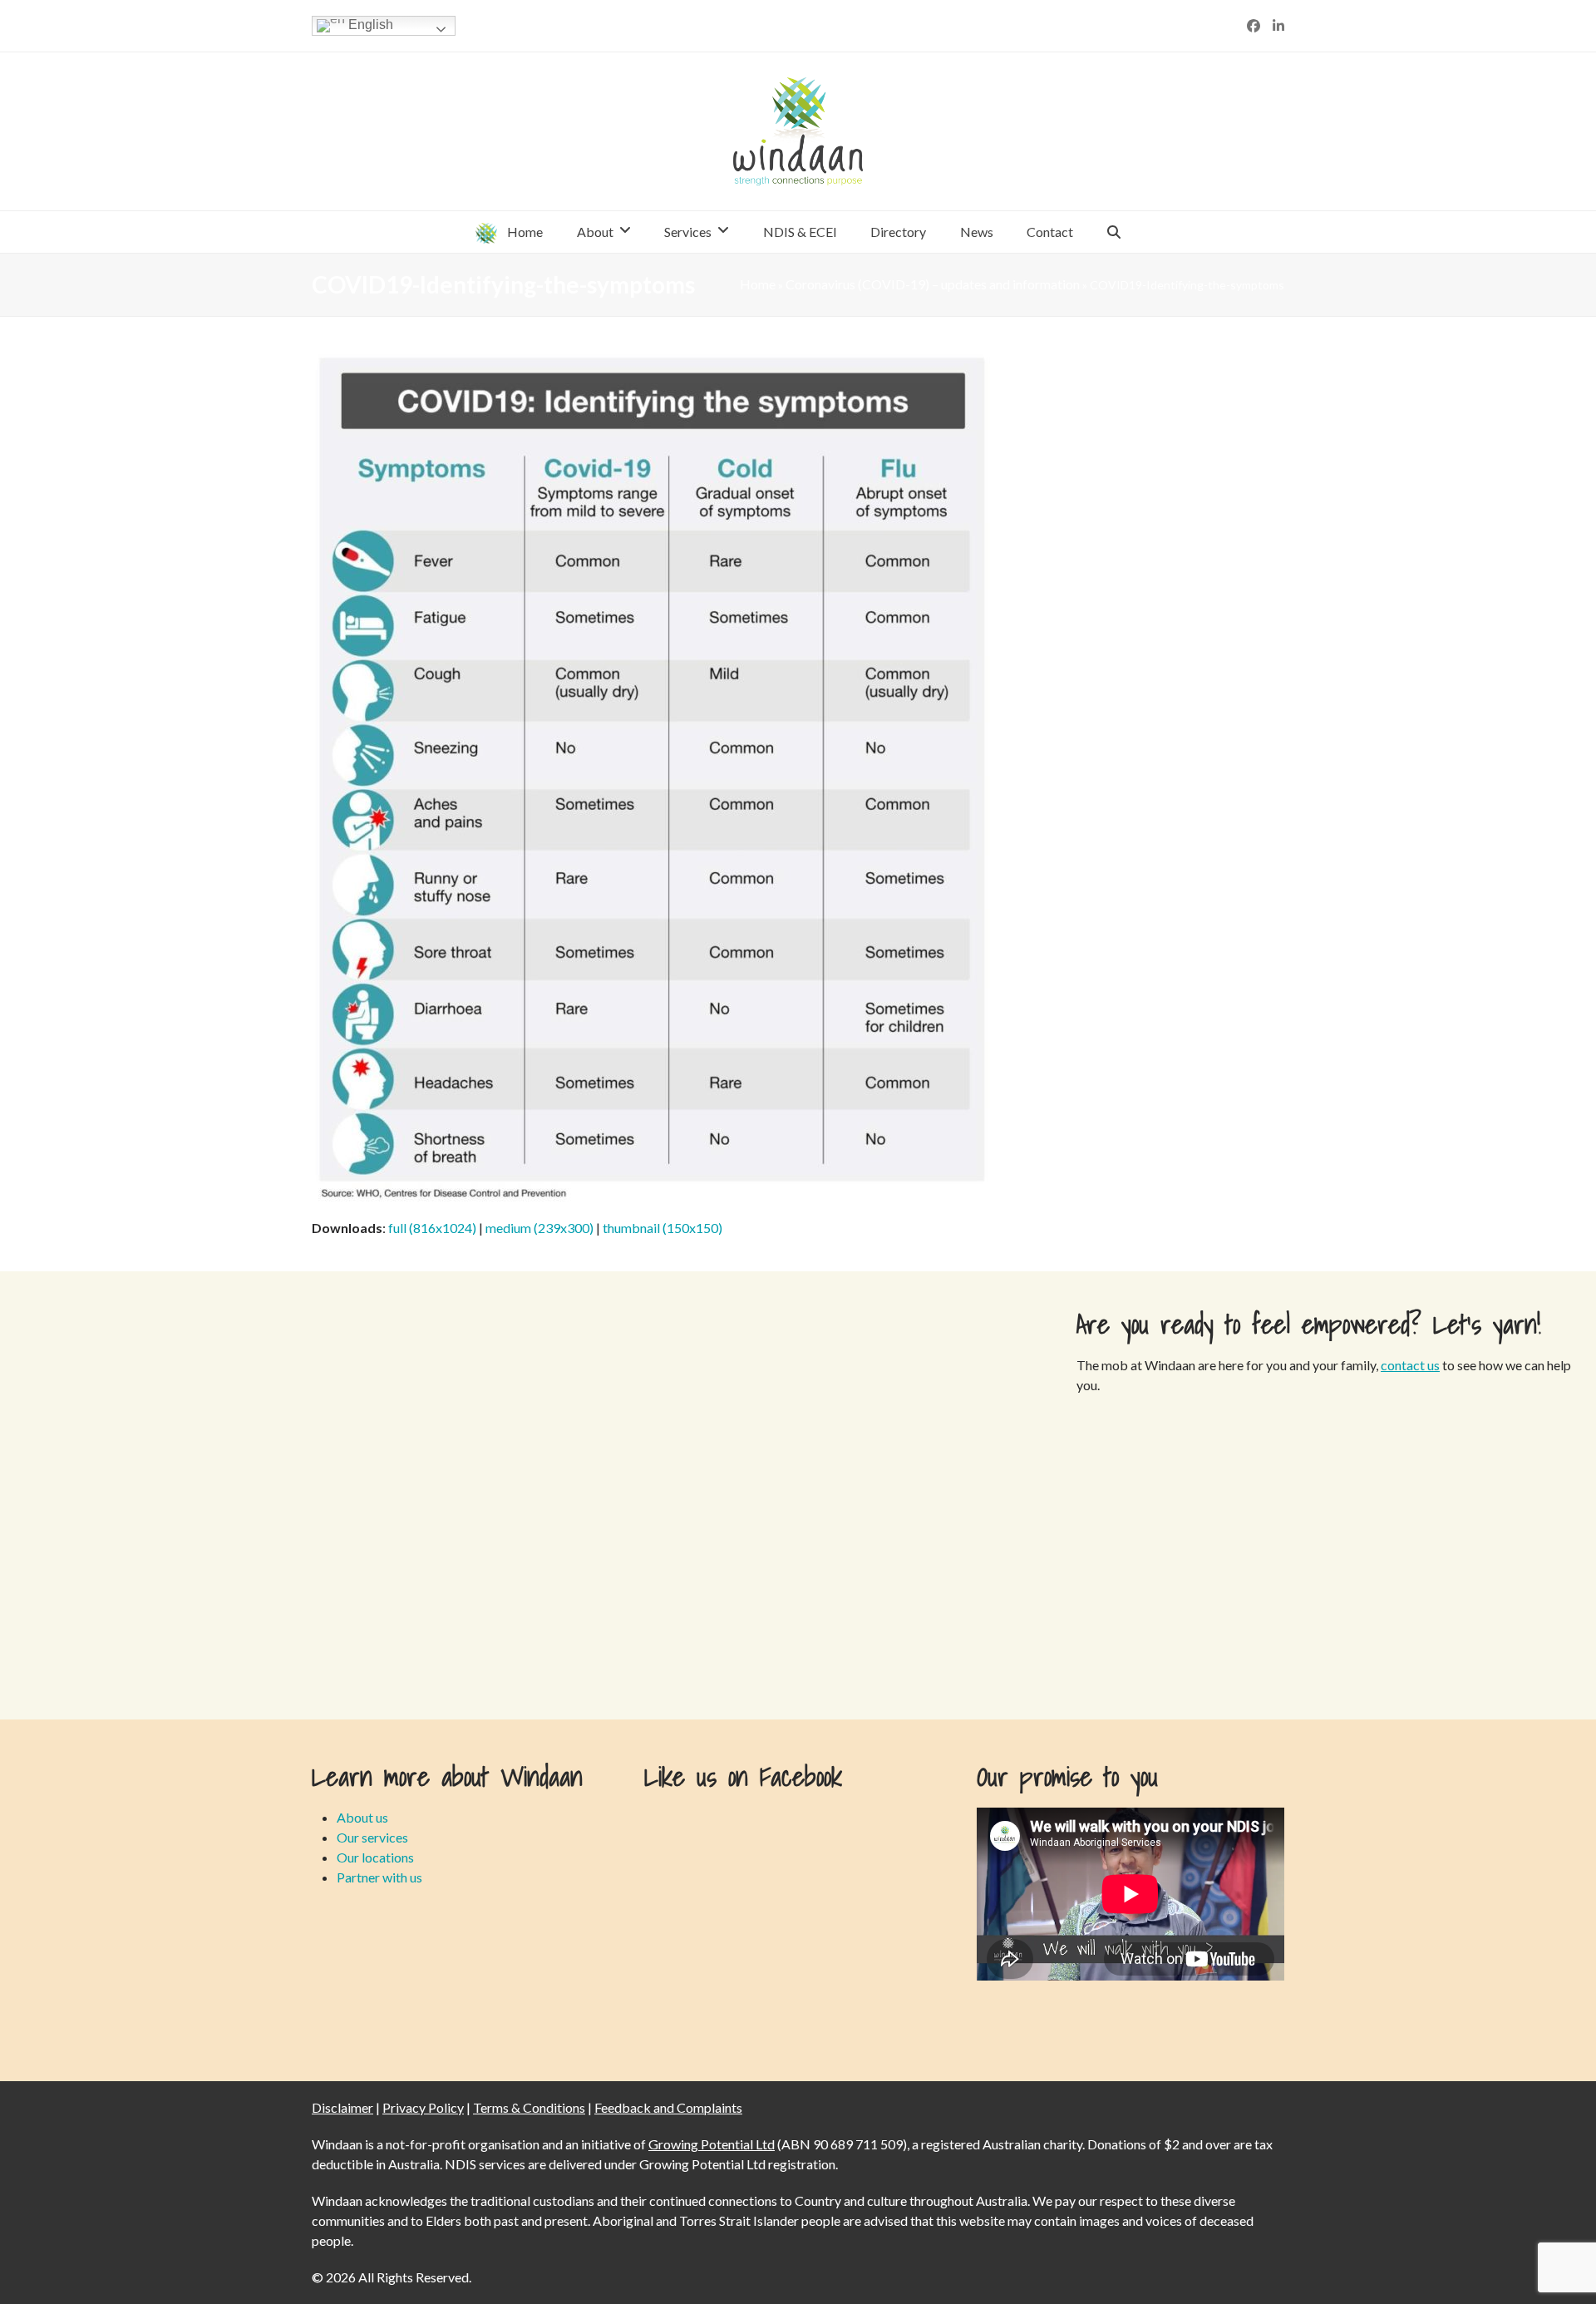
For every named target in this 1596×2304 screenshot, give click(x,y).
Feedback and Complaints (668, 2107)
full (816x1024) (432, 1228)
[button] (1114, 232)
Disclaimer (342, 2107)
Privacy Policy (423, 2107)
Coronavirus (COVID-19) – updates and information (933, 284)
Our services (372, 1837)
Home (758, 284)
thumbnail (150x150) (663, 1228)
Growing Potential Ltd (712, 2144)
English (369, 25)
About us (362, 1817)
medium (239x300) (539, 1228)
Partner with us (379, 1877)
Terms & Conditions (529, 2107)
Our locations (375, 1857)
